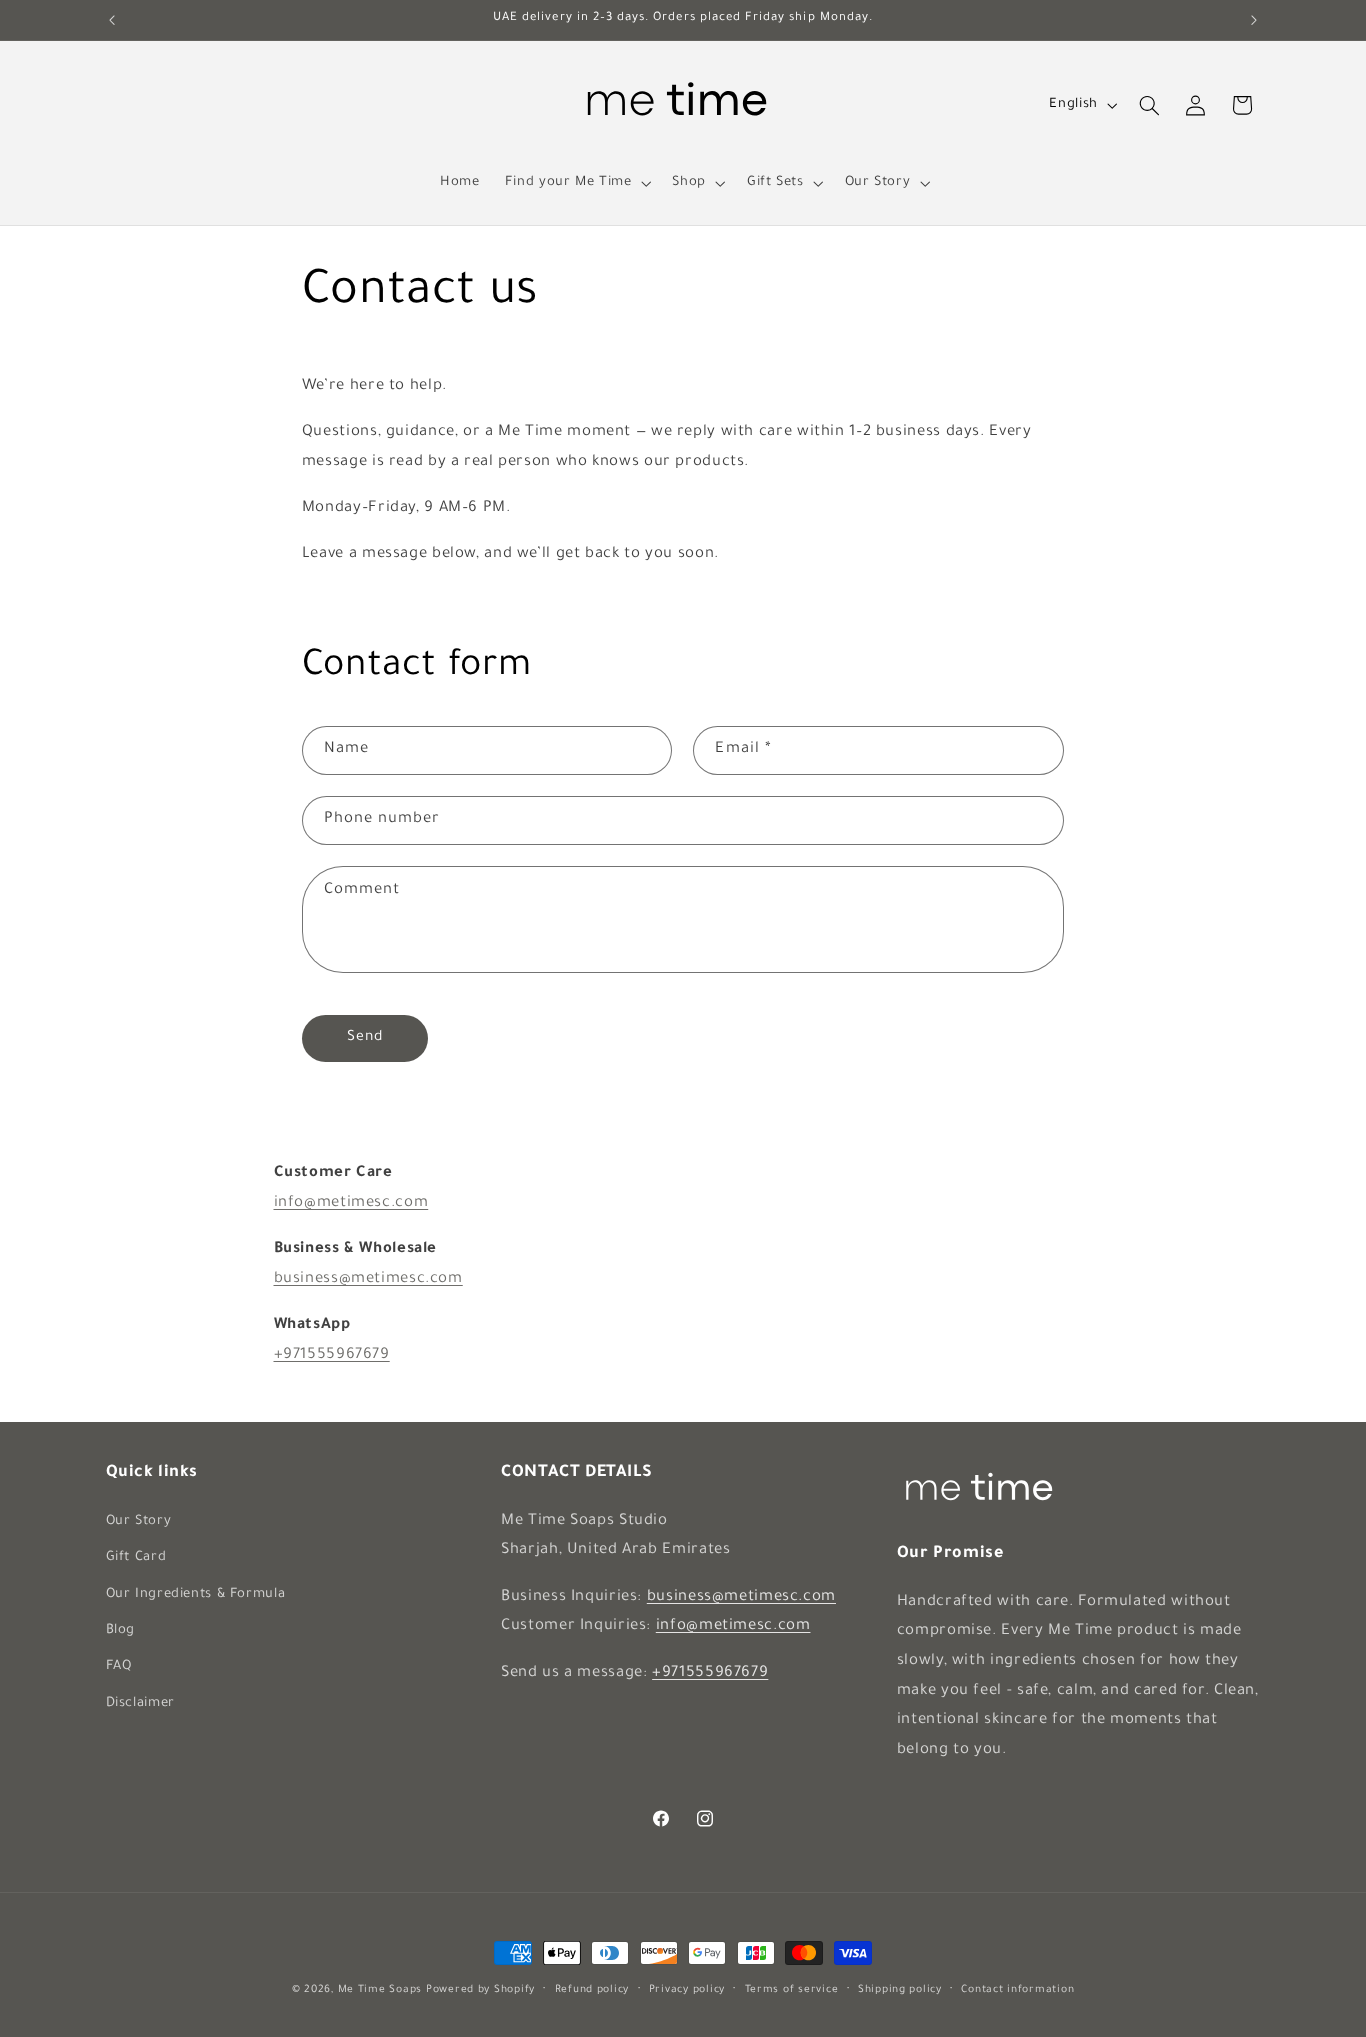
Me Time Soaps (380, 1990)
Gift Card (136, 1558)
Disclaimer (140, 1704)
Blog (121, 1631)
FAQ (119, 1667)
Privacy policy (687, 1990)
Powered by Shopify (480, 1990)
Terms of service (792, 1990)
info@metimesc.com (351, 1203)
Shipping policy (900, 1990)
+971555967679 (332, 1355)
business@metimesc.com (368, 1279)
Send (365, 1038)
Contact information (1017, 1990)
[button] (576, 183)
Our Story (139, 1522)
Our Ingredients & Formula (196, 1595)
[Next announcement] (1254, 20)
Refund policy (592, 1990)
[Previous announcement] (112, 20)
